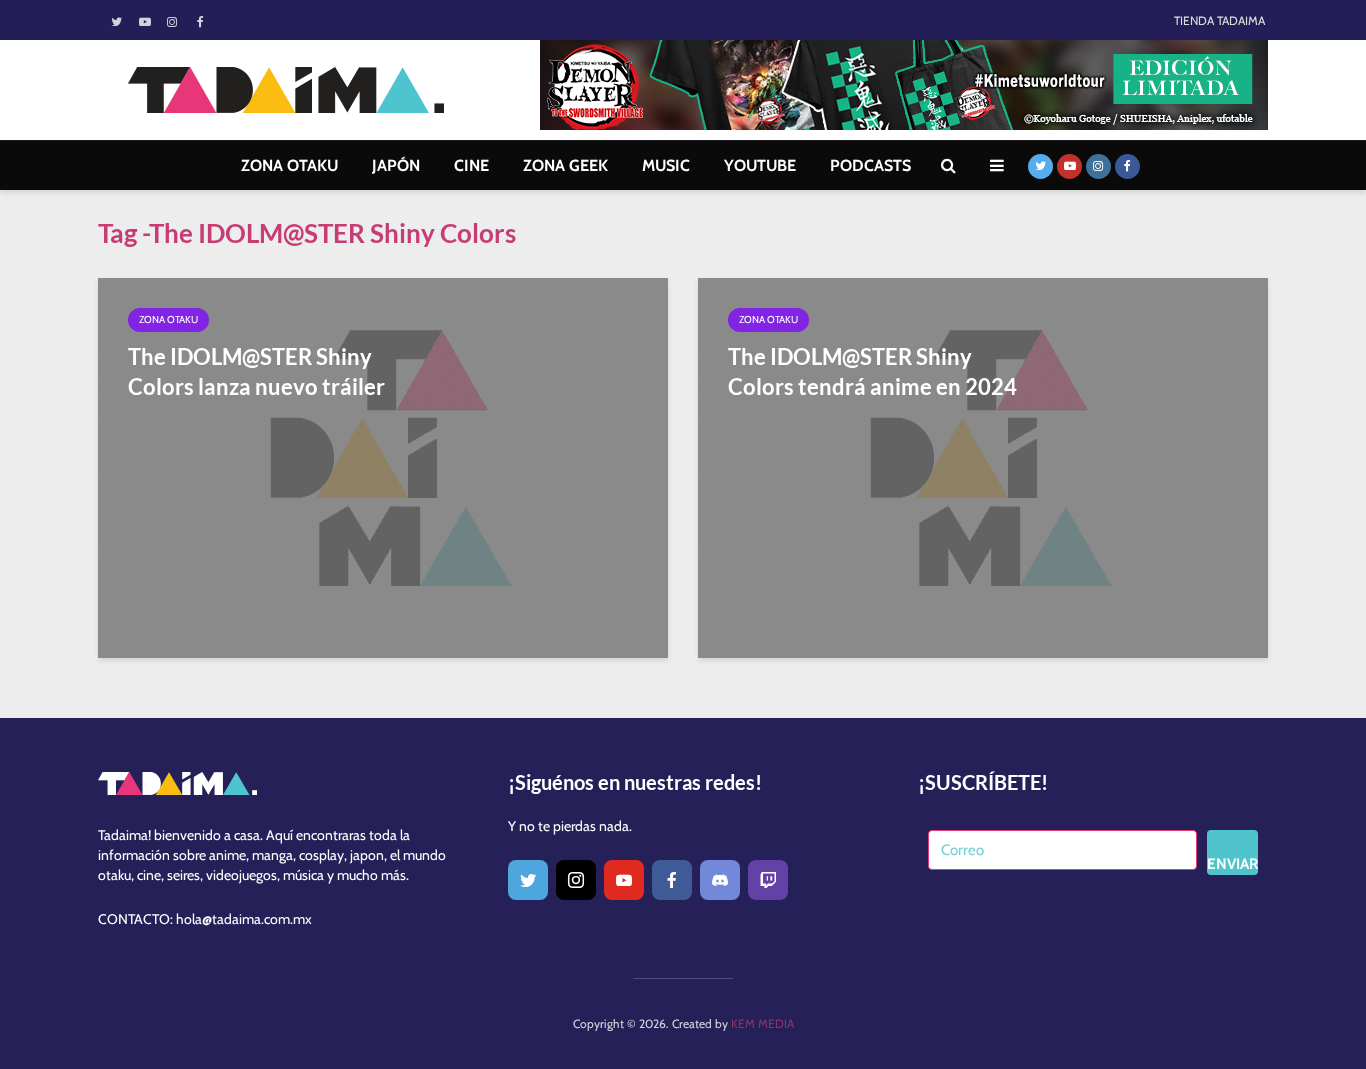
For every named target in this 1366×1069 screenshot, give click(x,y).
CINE (471, 165)
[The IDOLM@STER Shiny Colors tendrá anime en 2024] (983, 466)
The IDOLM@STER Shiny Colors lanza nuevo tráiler (256, 371)
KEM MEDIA (762, 1023)
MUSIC (666, 165)
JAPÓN (396, 165)
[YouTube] (624, 880)
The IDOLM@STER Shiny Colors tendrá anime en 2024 (872, 371)
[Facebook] (672, 880)
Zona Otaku (168, 319)
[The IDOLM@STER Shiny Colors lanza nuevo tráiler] (383, 466)
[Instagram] (576, 880)
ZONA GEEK (565, 165)
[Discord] (720, 880)
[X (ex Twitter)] (528, 880)
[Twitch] (768, 880)
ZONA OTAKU (289, 165)
